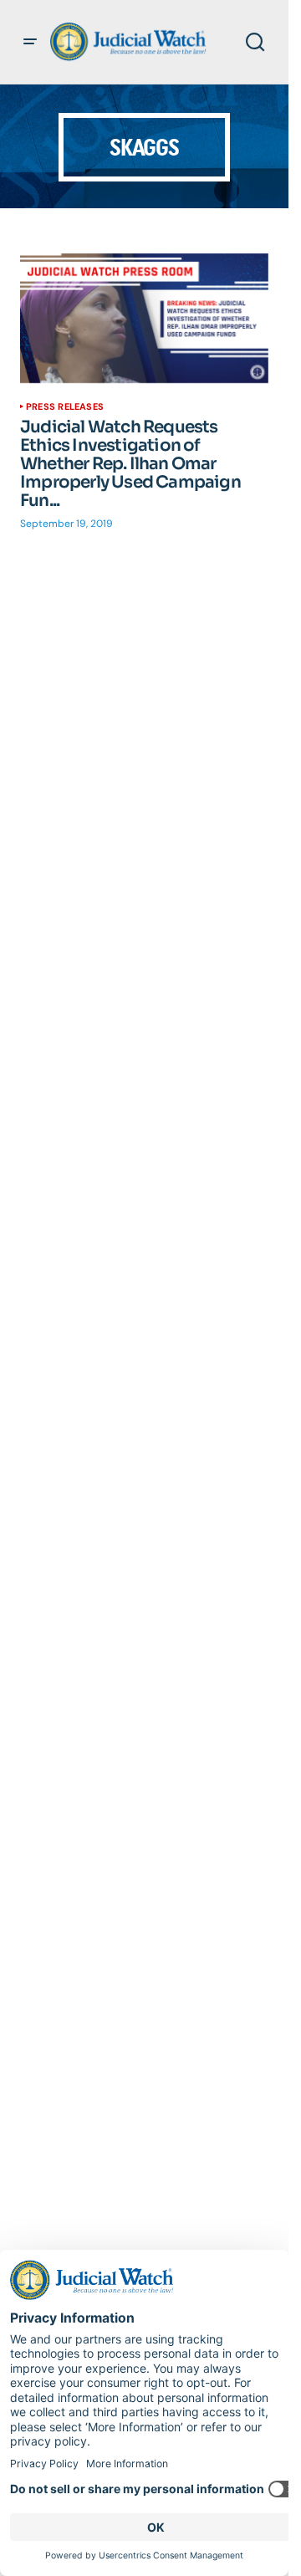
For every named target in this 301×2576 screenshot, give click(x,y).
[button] (30, 42)
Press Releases (65, 406)
